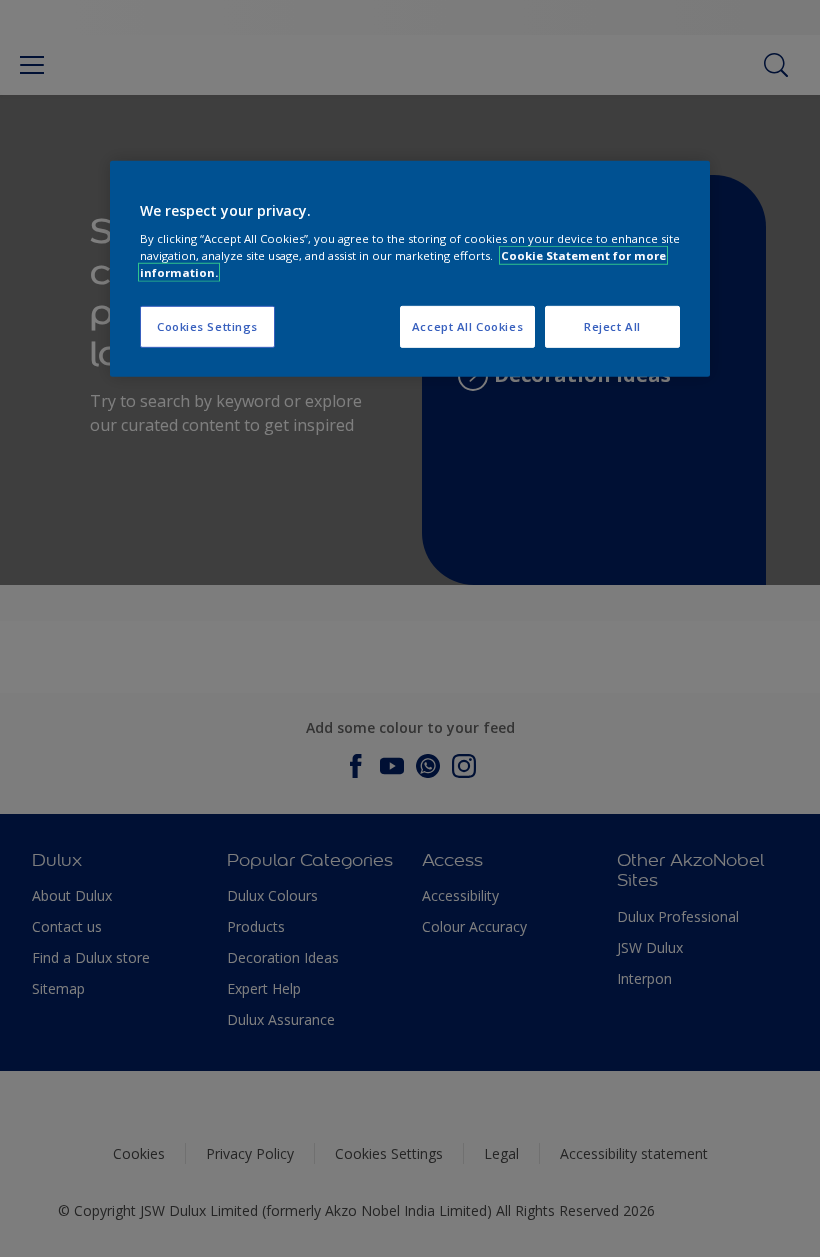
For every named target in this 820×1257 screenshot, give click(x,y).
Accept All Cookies (467, 326)
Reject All (612, 326)
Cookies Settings (207, 326)
